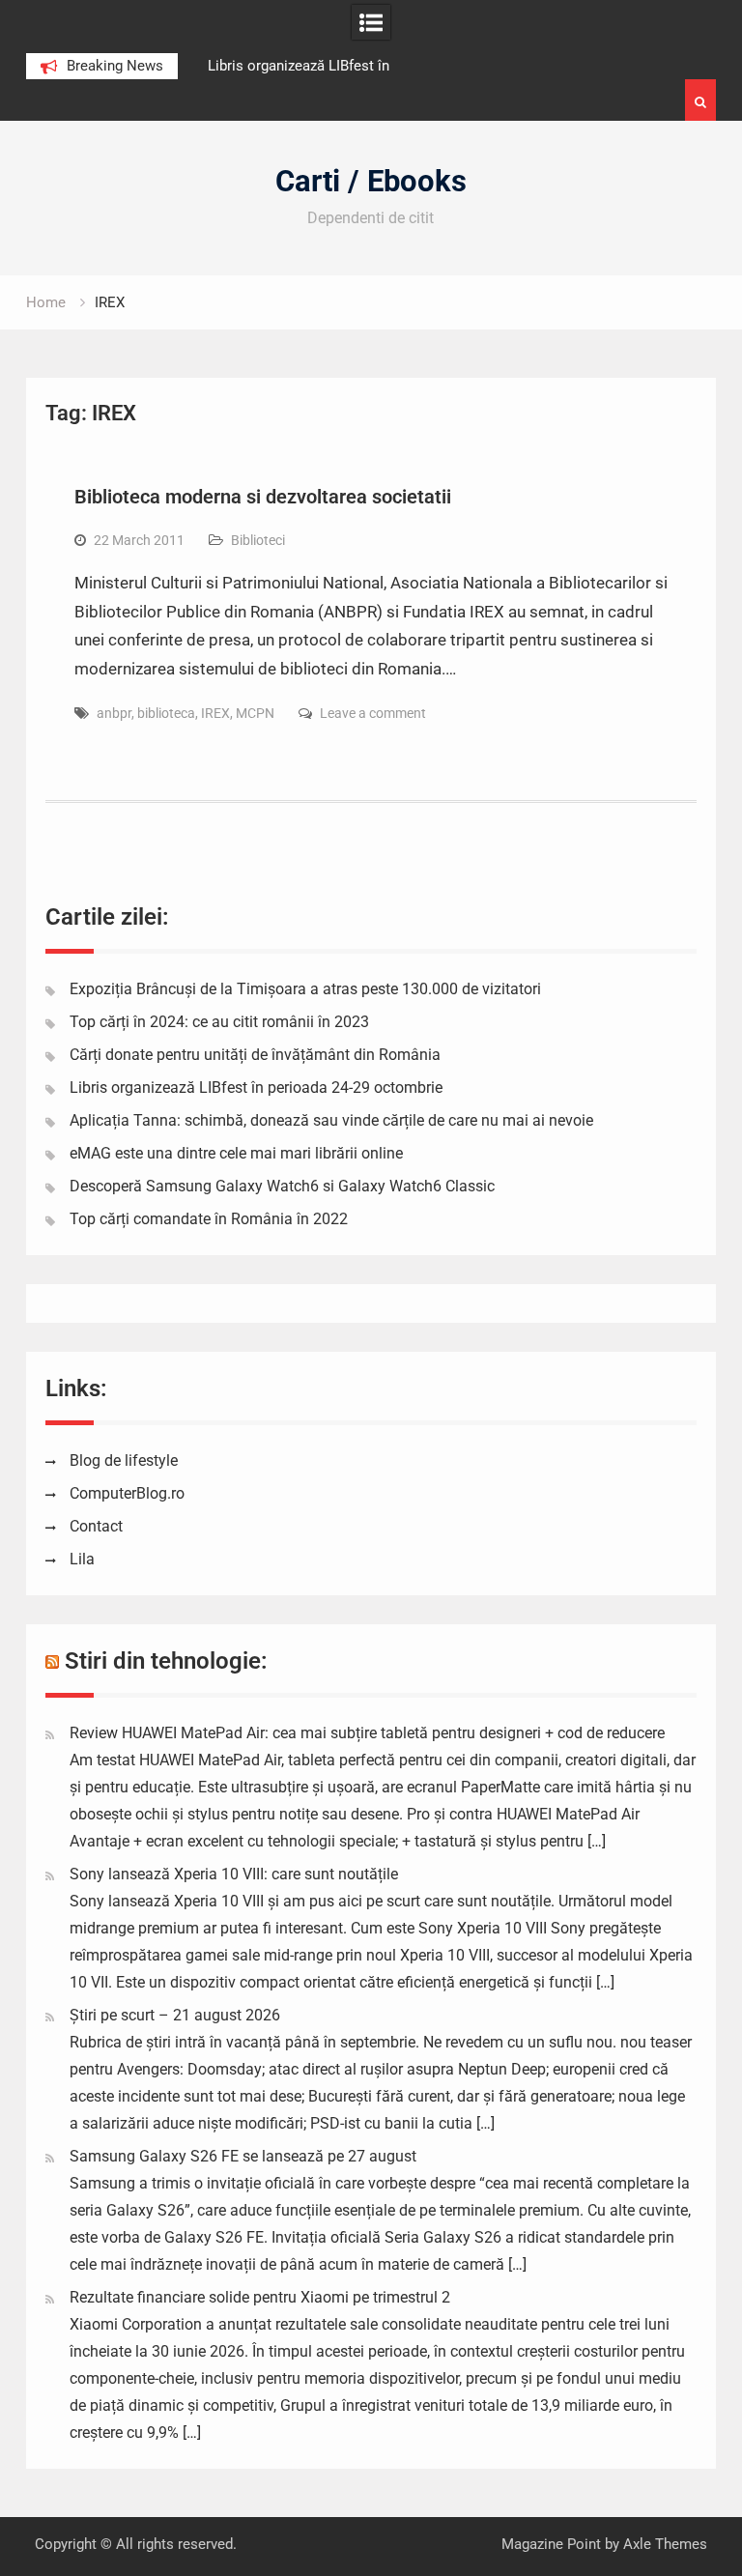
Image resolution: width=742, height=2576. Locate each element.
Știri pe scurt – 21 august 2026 (175, 2015)
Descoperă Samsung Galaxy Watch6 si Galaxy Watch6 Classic (282, 1186)
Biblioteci (258, 540)
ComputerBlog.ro (127, 1493)
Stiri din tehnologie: (166, 1661)
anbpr (114, 713)
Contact (96, 1526)
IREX (215, 713)
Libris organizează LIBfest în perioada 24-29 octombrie (256, 1088)
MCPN (255, 713)
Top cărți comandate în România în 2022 (209, 1219)
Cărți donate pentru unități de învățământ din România (255, 1055)
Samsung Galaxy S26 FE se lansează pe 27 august (243, 2156)
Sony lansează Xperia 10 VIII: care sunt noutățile (234, 1874)
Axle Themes (665, 2544)
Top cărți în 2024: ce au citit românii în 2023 (219, 1022)
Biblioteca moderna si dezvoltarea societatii (263, 497)
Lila (82, 1559)
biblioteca (166, 713)
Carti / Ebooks (371, 181)
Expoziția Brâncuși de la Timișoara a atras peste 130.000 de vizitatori (305, 989)
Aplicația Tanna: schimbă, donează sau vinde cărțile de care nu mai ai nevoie (331, 1120)
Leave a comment (373, 713)
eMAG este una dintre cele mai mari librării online (236, 1153)
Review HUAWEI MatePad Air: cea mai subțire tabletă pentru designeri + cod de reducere (367, 1733)
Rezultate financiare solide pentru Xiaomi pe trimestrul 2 (260, 2297)
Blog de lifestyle (124, 1460)
